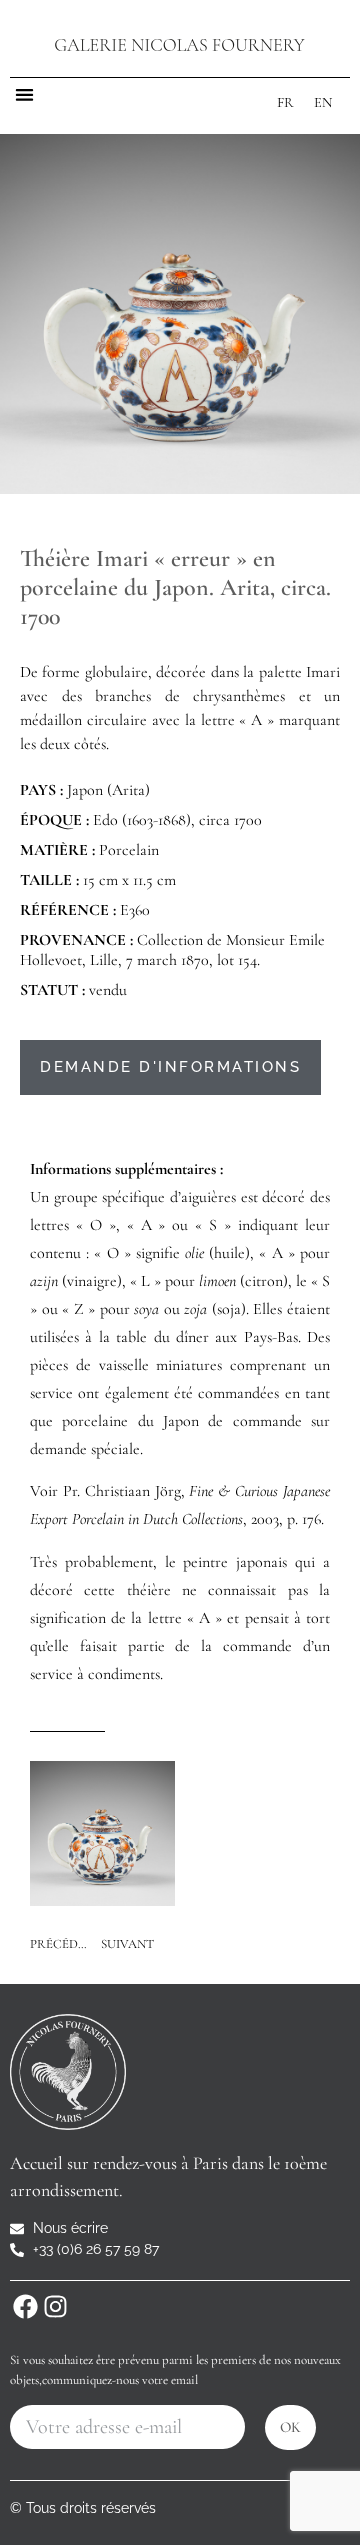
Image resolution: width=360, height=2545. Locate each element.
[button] (24, 94)
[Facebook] (25, 2306)
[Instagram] (55, 2306)
